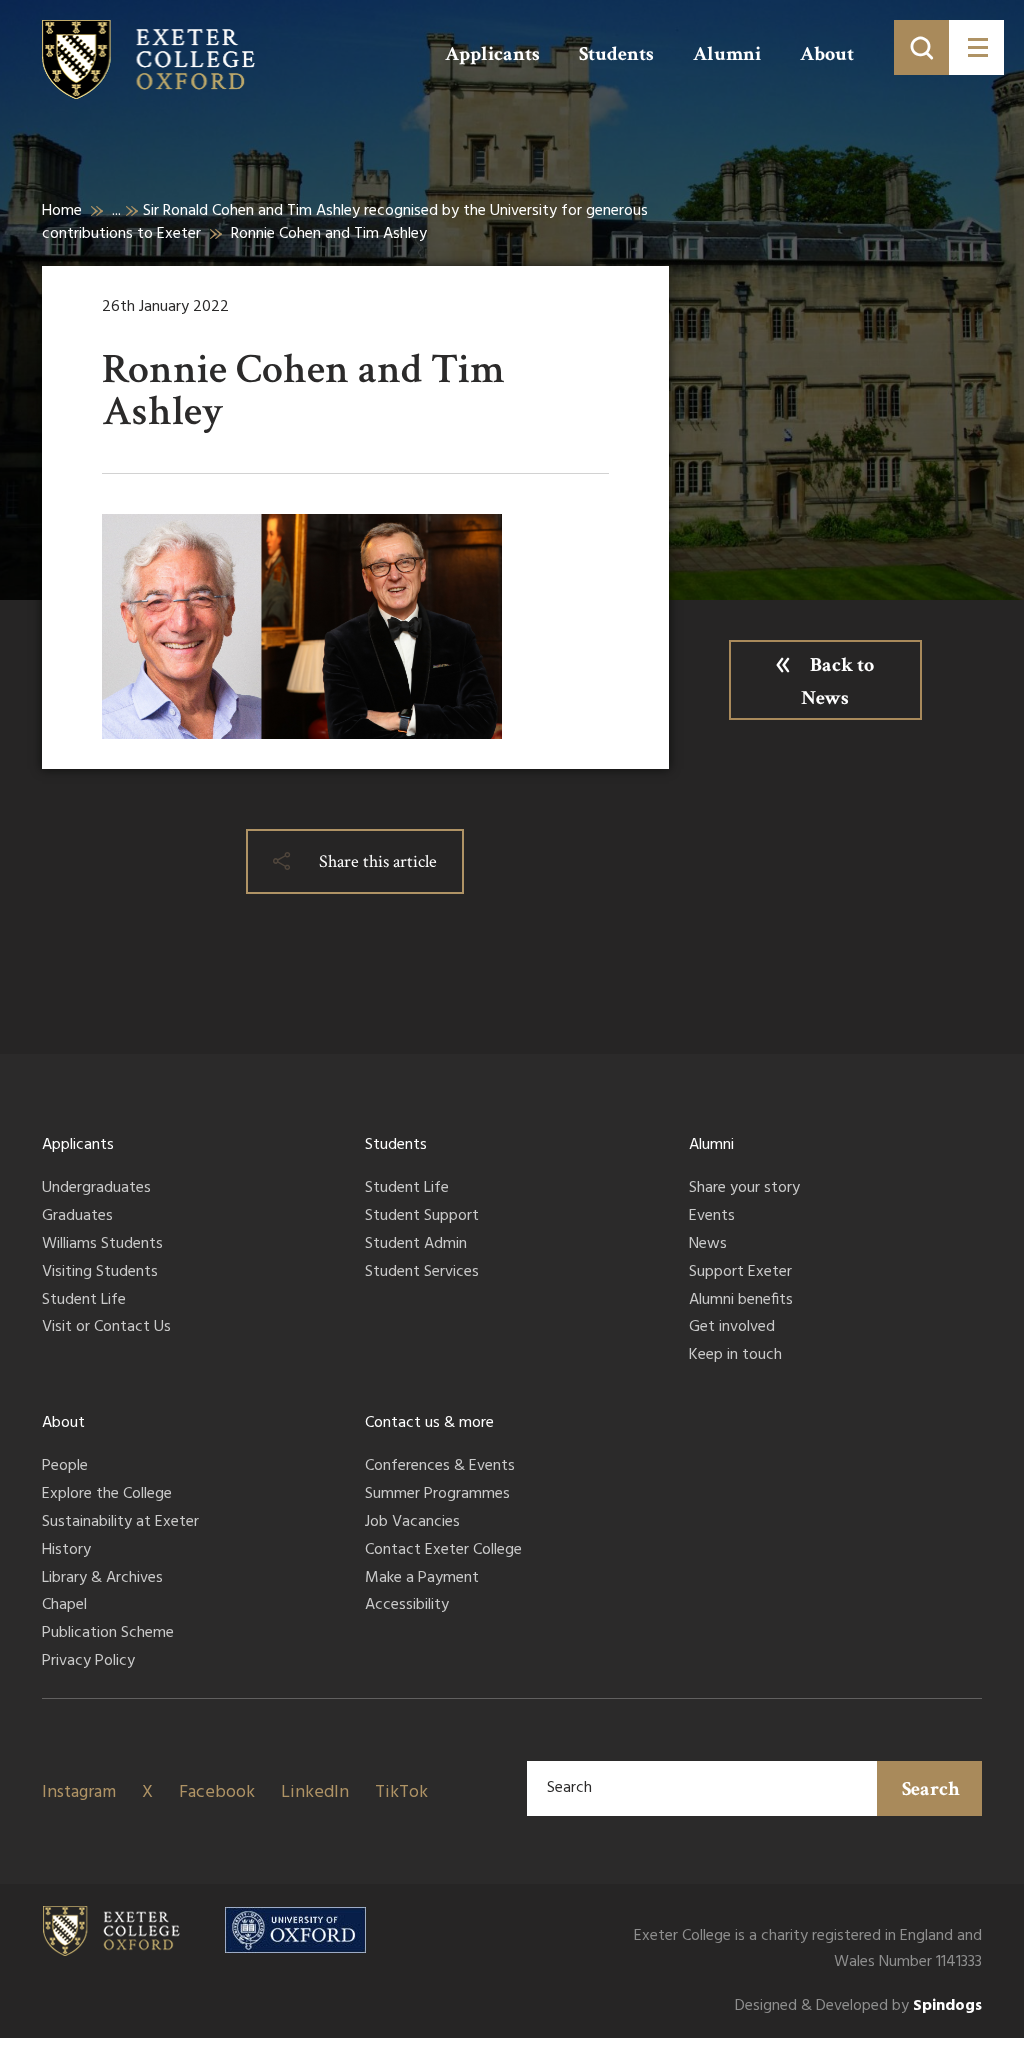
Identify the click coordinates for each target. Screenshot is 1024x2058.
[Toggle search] (921, 47)
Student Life (84, 1301)
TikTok (401, 1792)
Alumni (727, 54)
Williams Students (102, 1245)
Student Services (422, 1273)
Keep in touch (735, 1356)
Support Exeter (740, 1273)
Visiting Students (100, 1273)
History (66, 1551)
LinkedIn (315, 1792)
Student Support (422, 1217)
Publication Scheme (108, 1634)
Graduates (77, 1217)
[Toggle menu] (976, 47)
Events (712, 1217)
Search (931, 1789)
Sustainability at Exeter (120, 1523)
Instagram (79, 1792)
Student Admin (416, 1245)
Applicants (492, 54)
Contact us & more (429, 1423)
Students (616, 54)
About (827, 54)
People (65, 1467)
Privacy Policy (88, 1662)
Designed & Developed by (858, 2006)
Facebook (217, 1792)
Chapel (64, 1606)
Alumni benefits (741, 1301)
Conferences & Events (440, 1467)
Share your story (744, 1189)
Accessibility (407, 1606)
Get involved (732, 1328)
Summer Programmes (437, 1495)
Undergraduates (96, 1189)
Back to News (837, 681)
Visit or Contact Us (106, 1328)
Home (62, 211)
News (708, 1245)
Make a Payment (422, 1579)
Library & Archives (102, 1579)
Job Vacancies (412, 1523)
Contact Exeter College (443, 1551)
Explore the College (107, 1495)
